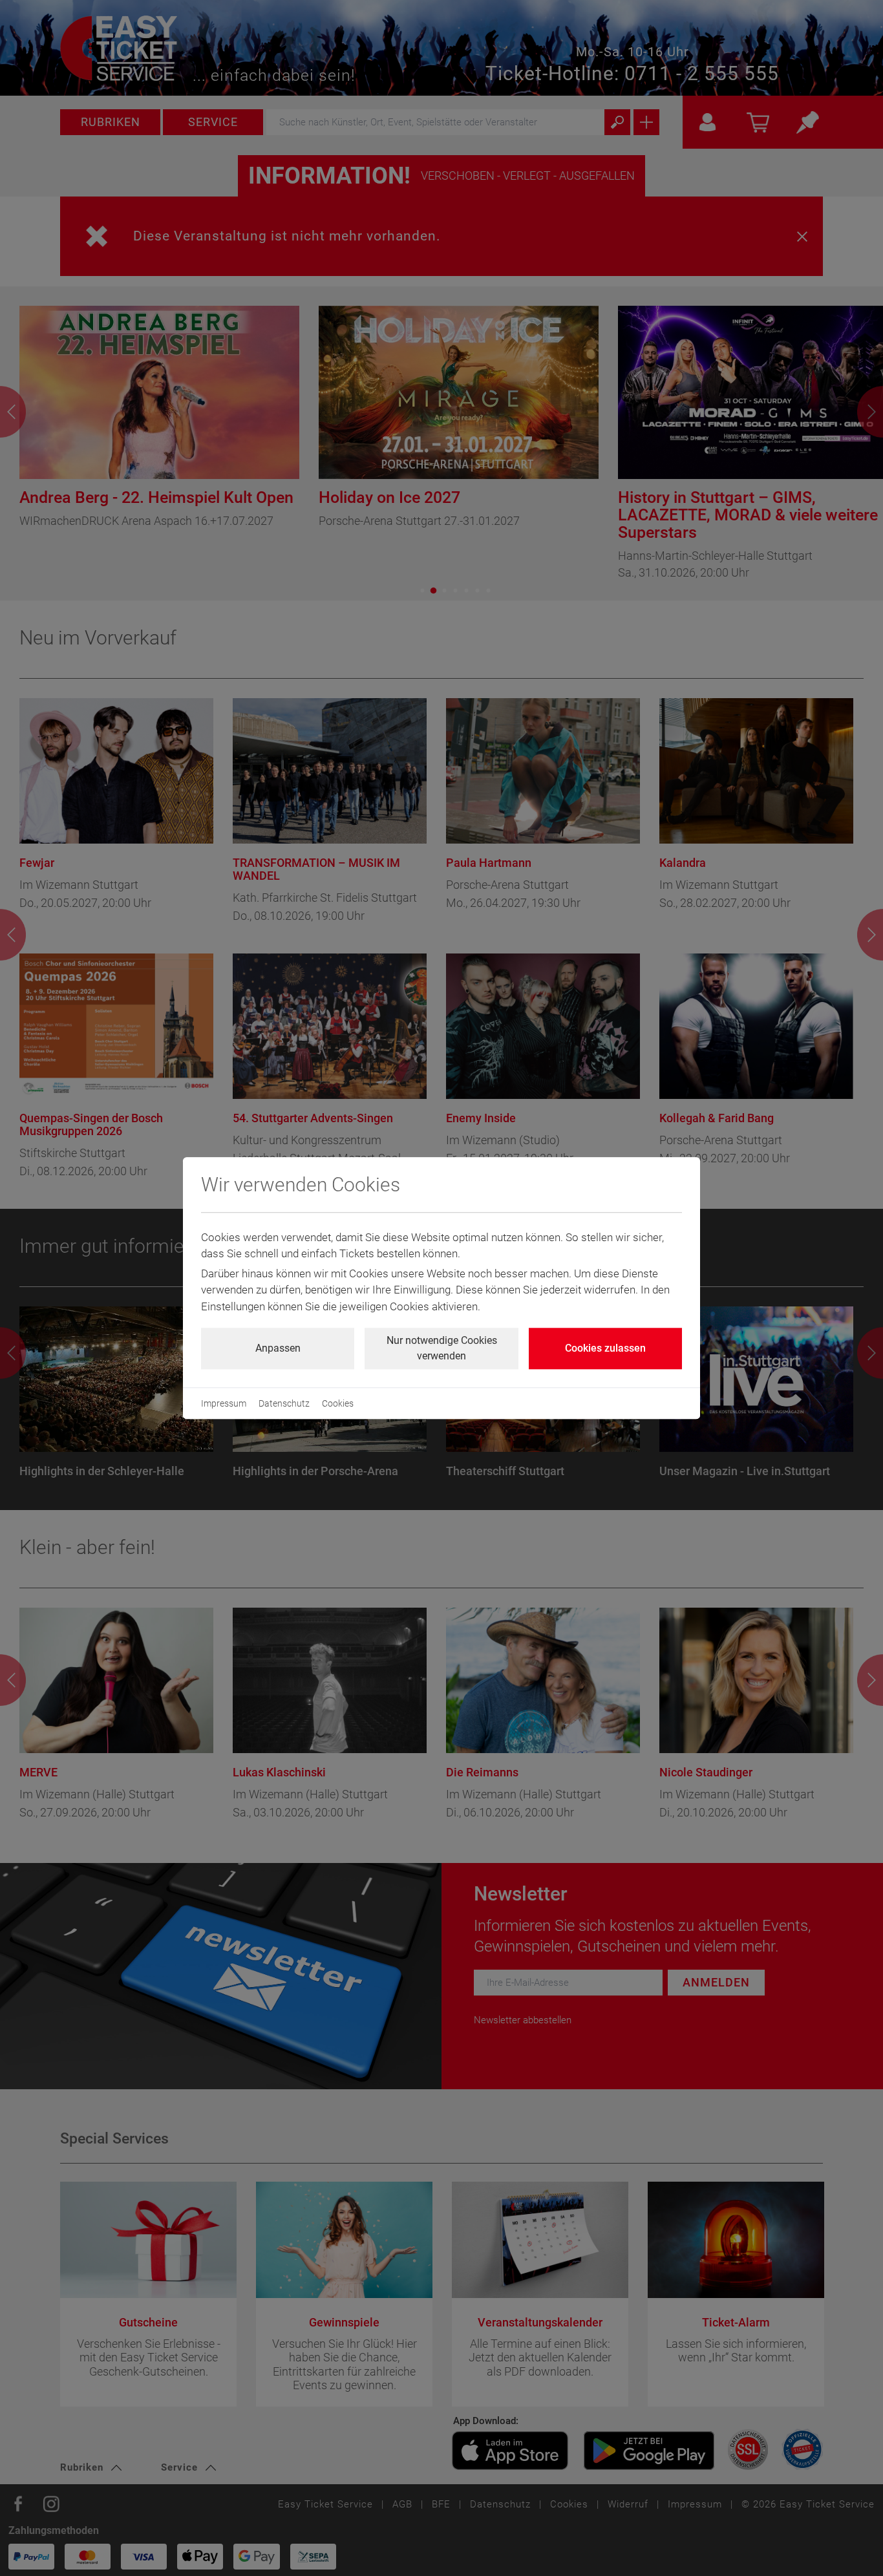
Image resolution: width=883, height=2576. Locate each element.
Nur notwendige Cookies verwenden (442, 1348)
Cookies (338, 1403)
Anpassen (278, 1348)
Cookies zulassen (605, 1348)
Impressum (224, 1403)
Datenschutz (284, 1403)
